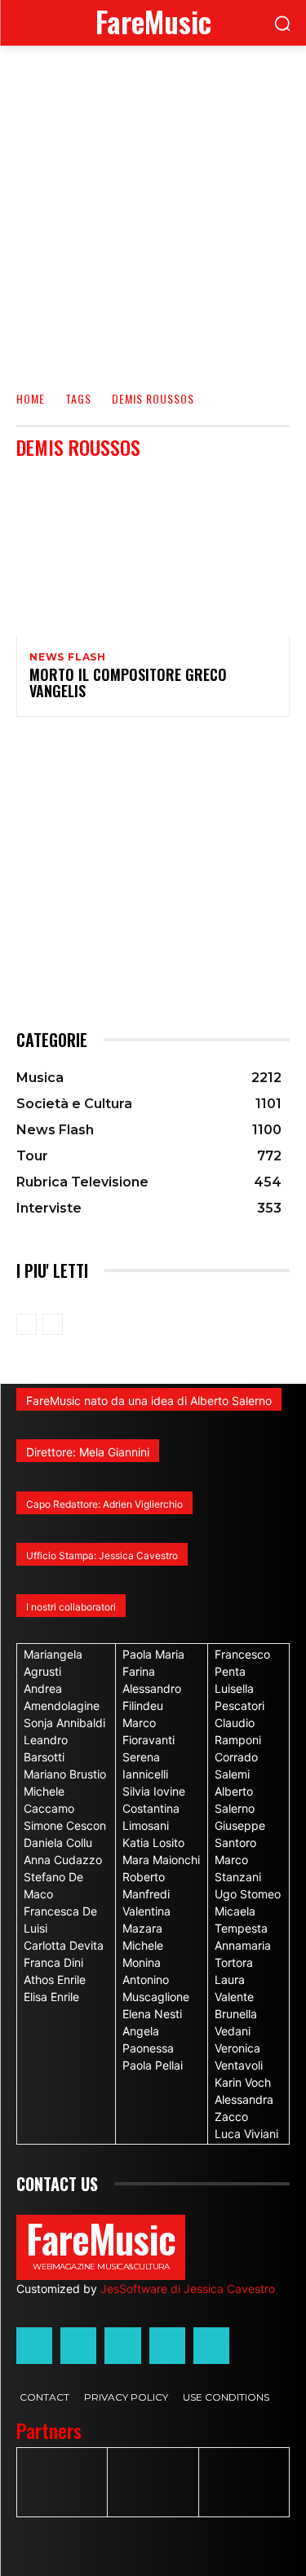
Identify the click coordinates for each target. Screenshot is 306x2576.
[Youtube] (211, 2345)
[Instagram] (78, 2345)
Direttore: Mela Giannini (88, 1452)
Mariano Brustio (65, 1774)
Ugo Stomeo (248, 1894)
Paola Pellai (153, 2065)
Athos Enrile (55, 1979)
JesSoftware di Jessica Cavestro (188, 2289)
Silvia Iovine (154, 1791)
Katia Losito (153, 1843)
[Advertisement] (153, 207)
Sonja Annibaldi (64, 1723)
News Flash (68, 657)
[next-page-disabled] (53, 1324)
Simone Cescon (65, 1825)
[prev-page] (27, 1324)
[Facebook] (34, 2345)
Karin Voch (243, 2082)
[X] (167, 2345)
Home (31, 398)
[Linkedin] (122, 2345)
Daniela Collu (58, 1843)
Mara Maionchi (161, 1860)
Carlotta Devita (64, 1945)
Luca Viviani (246, 2134)
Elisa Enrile (51, 1997)
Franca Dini (53, 1962)
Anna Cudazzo (63, 1860)
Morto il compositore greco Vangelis (128, 683)
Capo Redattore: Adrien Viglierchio (104, 1504)
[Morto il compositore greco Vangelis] (153, 554)
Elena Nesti (152, 2014)
